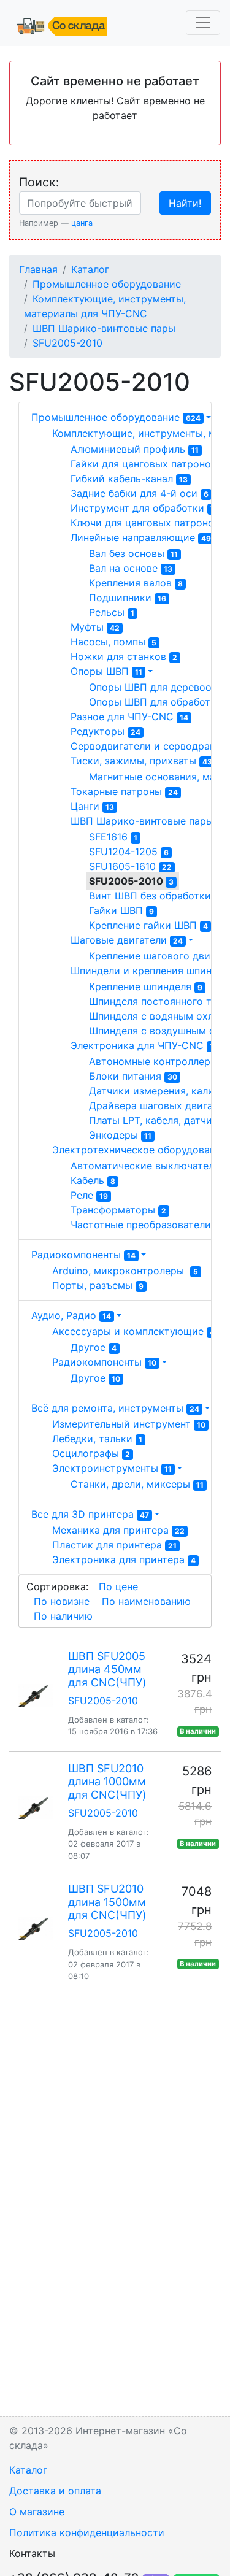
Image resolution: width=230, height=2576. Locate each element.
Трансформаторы (118, 1210)
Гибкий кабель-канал (129, 479)
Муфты (95, 627)
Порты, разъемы (98, 1285)
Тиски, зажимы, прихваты (141, 761)
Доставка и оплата (55, 2491)
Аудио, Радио (71, 1315)
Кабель (93, 1180)
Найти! (185, 203)
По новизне (62, 1601)
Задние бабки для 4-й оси (140, 493)
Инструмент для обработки (145, 508)
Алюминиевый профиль (135, 449)
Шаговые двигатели (127, 940)
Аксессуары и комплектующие (133, 1331)
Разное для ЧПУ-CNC (129, 717)
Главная (38, 269)
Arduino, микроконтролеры (125, 1271)
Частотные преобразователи (148, 1225)
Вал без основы (133, 553)
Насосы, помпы (113, 642)
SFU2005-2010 (67, 343)
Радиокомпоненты (83, 1255)
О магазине (37, 2512)
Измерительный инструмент (129, 1424)
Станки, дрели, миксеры (137, 1484)
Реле (89, 1195)
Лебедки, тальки (97, 1439)
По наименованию (146, 1601)
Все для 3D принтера (90, 1514)
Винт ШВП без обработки (155, 896)
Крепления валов (136, 583)
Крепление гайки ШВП (148, 925)
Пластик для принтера (114, 1545)
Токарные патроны (124, 791)
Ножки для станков (124, 656)
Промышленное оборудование (107, 284)
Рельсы (112, 612)
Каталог (90, 269)
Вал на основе (131, 568)
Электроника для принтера (124, 1559)
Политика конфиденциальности (87, 2532)
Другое (94, 1347)
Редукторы (105, 731)
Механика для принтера (118, 1530)
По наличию (63, 1616)
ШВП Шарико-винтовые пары (104, 328)
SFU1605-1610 (130, 866)
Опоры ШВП (106, 671)
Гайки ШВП (121, 910)
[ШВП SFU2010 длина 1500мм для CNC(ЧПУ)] (36, 1928)
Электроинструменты (112, 1468)
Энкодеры (120, 1135)
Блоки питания (133, 1076)
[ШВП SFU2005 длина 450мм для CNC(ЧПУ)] (36, 1696)
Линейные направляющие (141, 537)
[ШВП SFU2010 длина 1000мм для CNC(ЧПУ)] (36, 1808)
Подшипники (128, 598)
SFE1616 (113, 837)
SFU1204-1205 (129, 852)
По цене (118, 1586)
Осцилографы (91, 1453)
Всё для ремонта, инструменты (115, 1408)
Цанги (92, 806)
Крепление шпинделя (146, 986)
